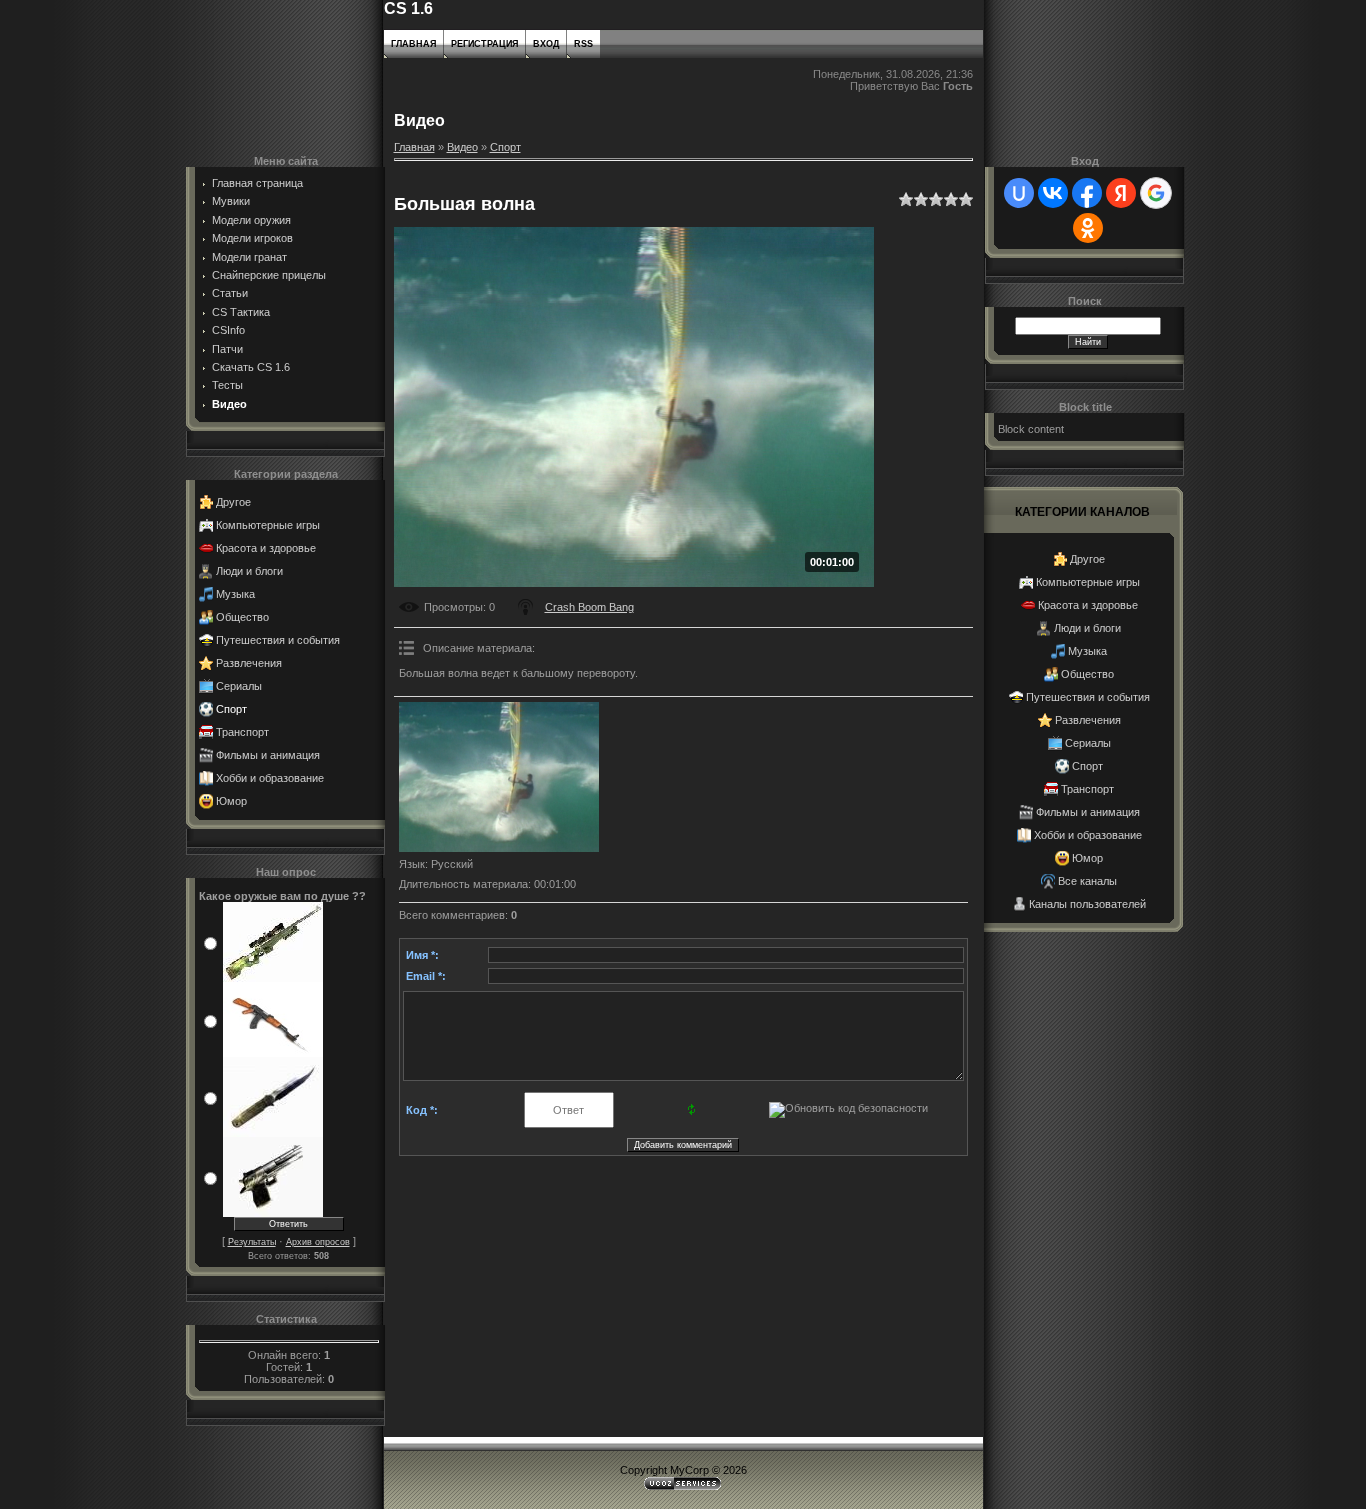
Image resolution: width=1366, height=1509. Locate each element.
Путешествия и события (278, 640)
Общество (242, 617)
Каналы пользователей (1087, 904)
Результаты (252, 1242)
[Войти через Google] (1156, 193)
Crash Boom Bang (589, 607)
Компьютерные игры (268, 525)
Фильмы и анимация (268, 755)
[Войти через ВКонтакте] (1053, 193)
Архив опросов (318, 1242)
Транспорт (242, 732)
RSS (583, 44)
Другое (233, 502)
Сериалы (239, 686)
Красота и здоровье (266, 548)
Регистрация (484, 44)
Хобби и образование (270, 778)
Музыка (235, 594)
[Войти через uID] (1019, 193)
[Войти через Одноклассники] (1088, 228)
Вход (546, 44)
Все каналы (1087, 881)
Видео (462, 147)
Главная (413, 44)
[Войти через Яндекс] (1121, 193)
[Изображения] (499, 777)
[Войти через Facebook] (1087, 193)
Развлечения (249, 663)
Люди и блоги (249, 571)
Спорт (231, 709)
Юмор (231, 801)
